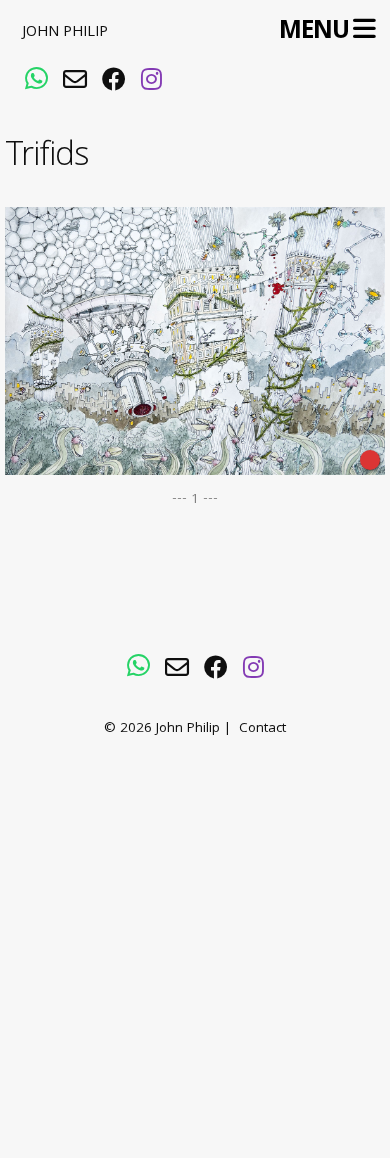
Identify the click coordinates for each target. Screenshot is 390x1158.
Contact (262, 729)
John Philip (65, 33)
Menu (313, 30)
